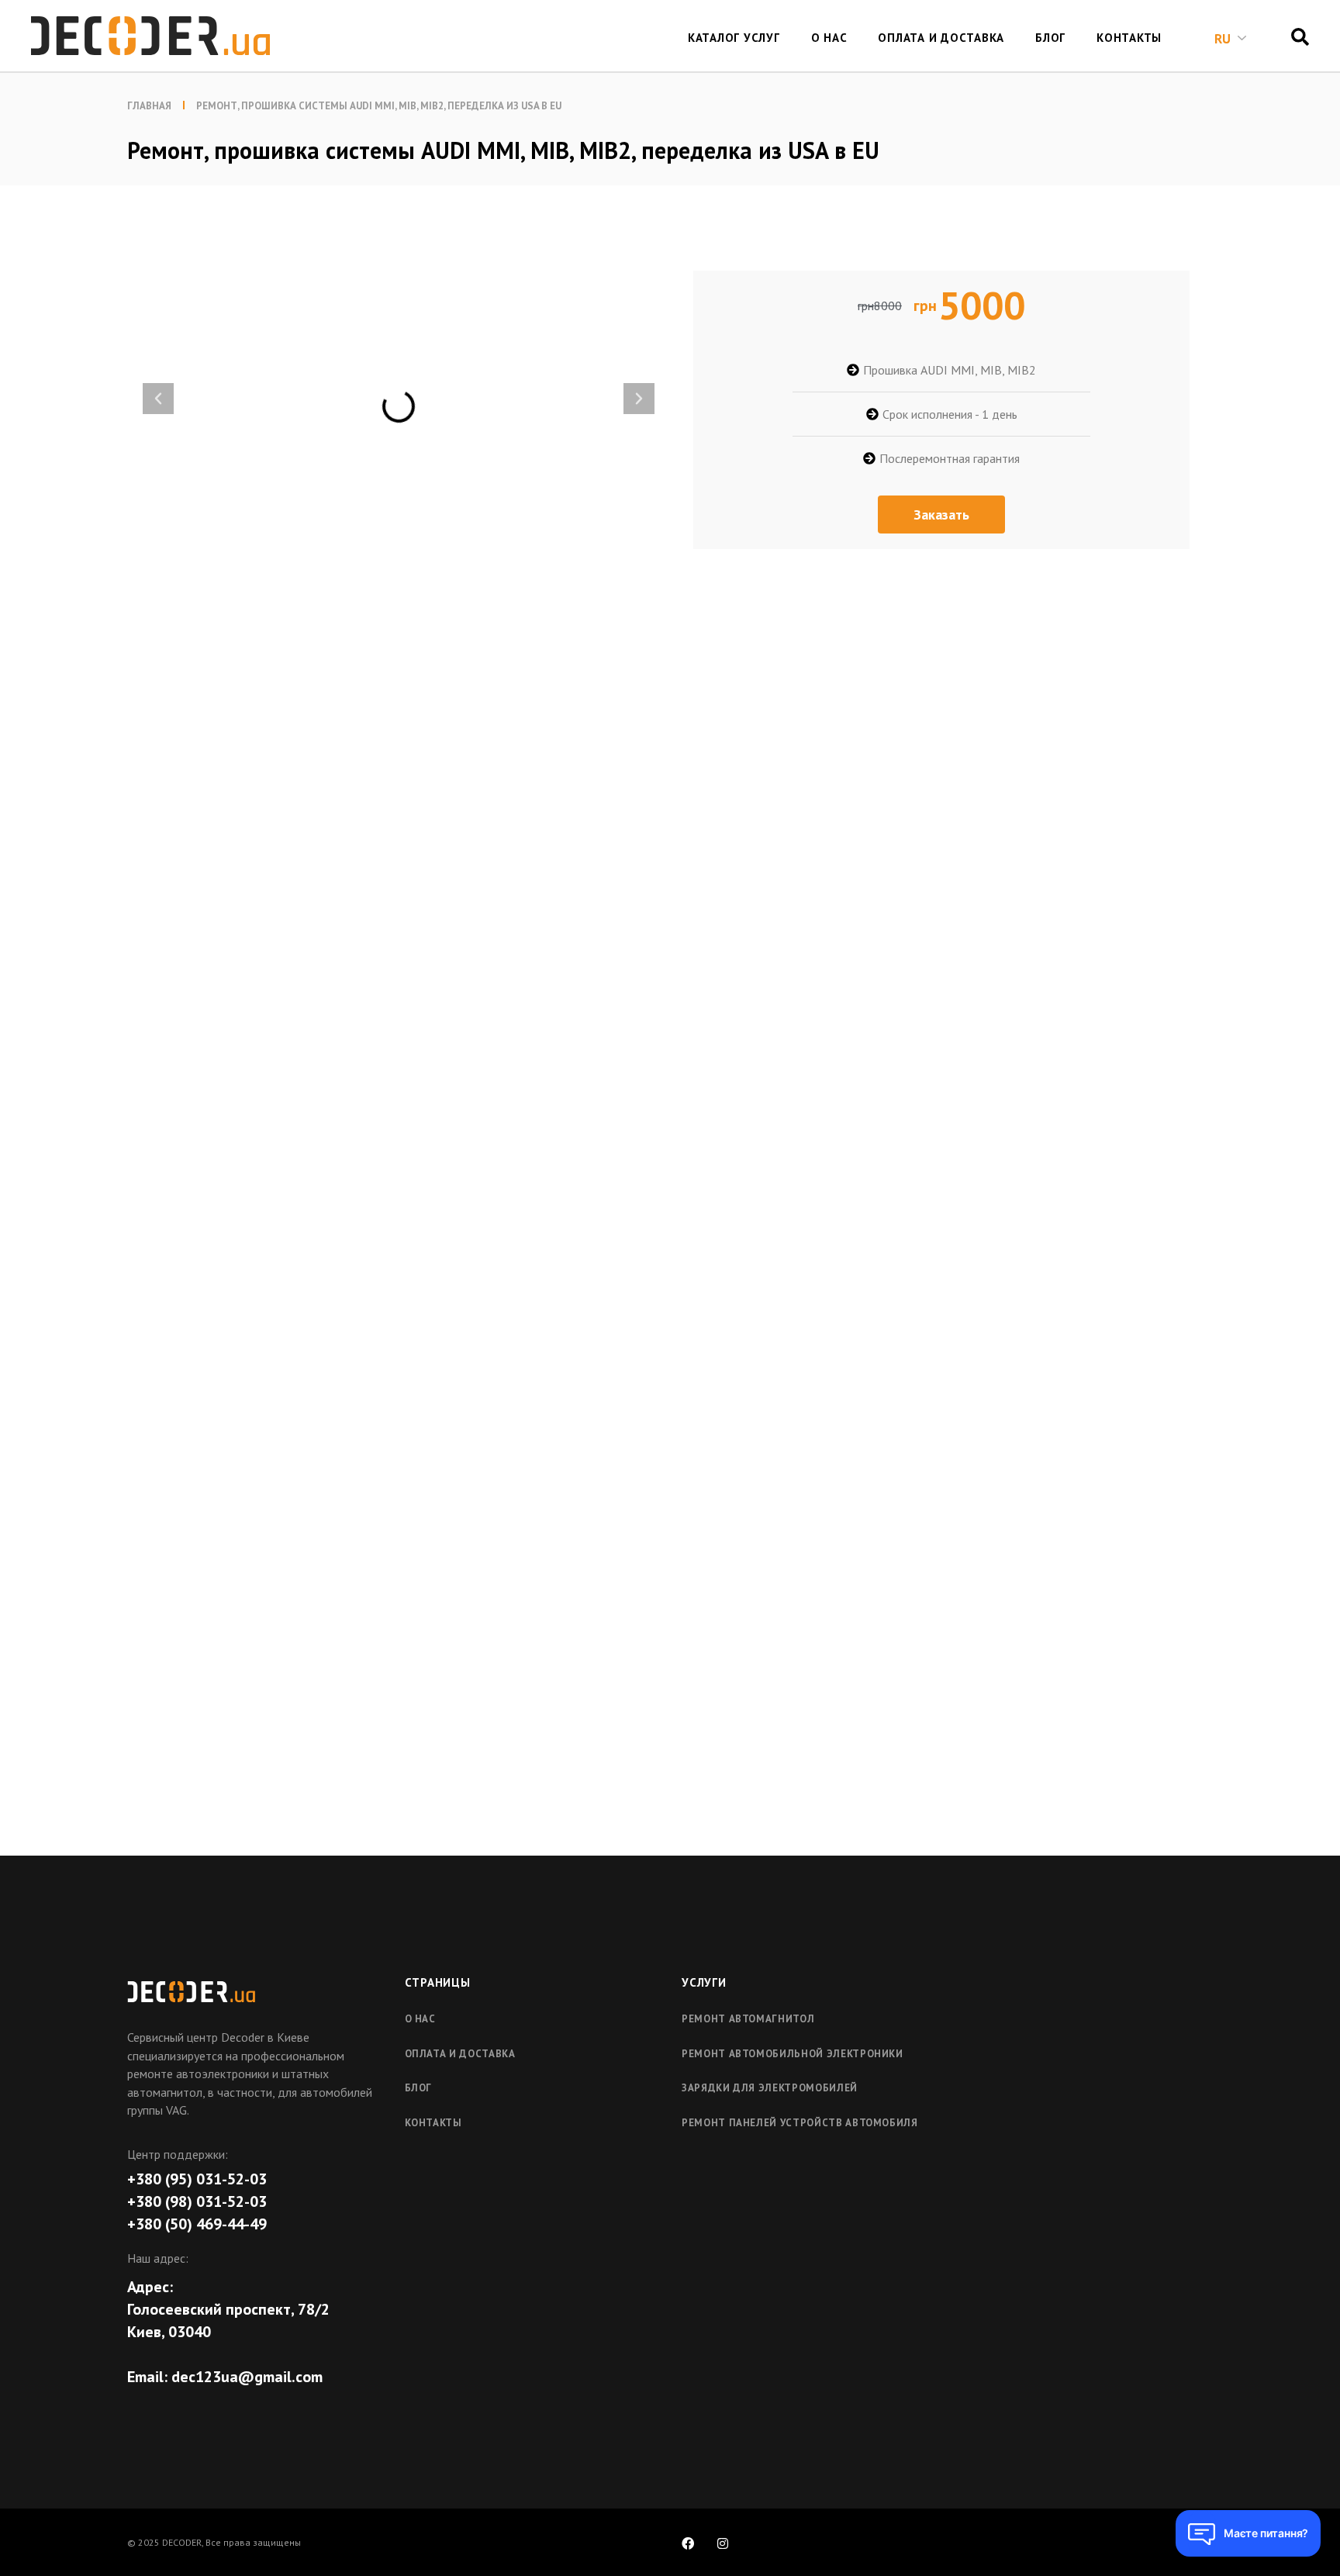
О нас (420, 2019)
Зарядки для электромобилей (770, 2088)
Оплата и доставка (460, 2054)
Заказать (941, 515)
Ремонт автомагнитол (748, 2019)
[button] (158, 399)
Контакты (433, 2123)
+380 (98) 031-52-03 (197, 2201)
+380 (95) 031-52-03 (197, 2179)
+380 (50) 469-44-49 (197, 2224)
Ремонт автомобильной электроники (793, 2054)
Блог (419, 2088)
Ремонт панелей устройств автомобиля (800, 2123)
